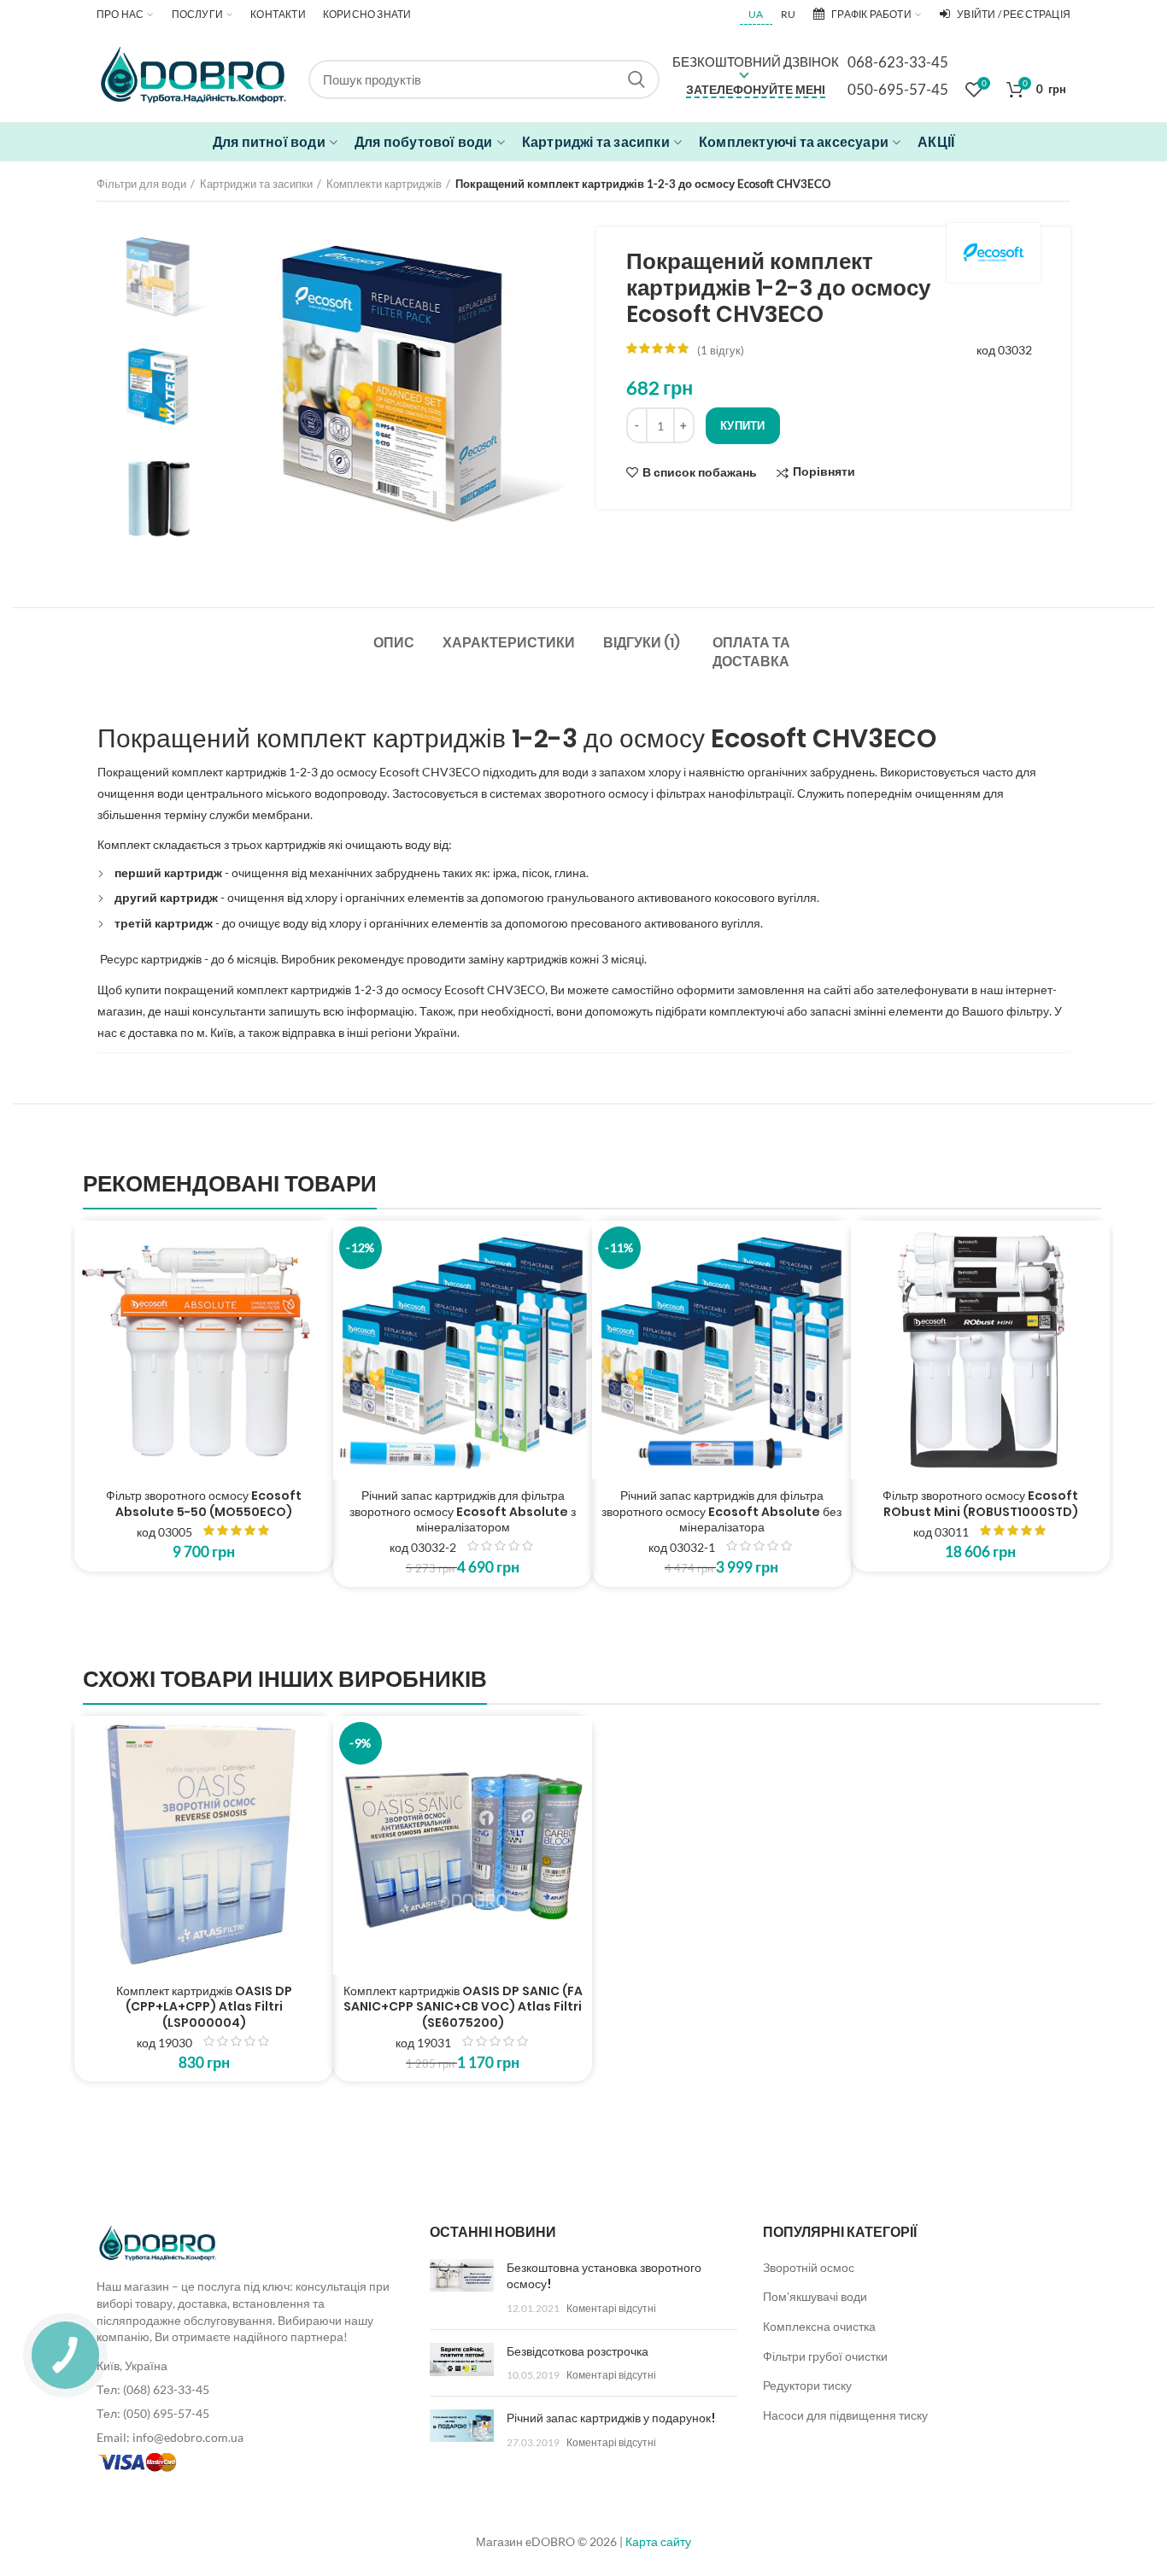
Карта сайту (658, 2541)
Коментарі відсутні (611, 2308)
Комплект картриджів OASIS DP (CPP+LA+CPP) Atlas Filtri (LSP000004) (204, 2007)
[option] (159, 277)
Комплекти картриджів (384, 184)
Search (636, 79)
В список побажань (700, 472)
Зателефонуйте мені (756, 89)
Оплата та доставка (751, 652)
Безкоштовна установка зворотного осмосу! (604, 2276)
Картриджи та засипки (256, 184)
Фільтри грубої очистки (825, 2356)
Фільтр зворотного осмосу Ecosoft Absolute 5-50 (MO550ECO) (204, 1503)
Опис (394, 643)
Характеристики (509, 643)
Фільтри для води (141, 184)
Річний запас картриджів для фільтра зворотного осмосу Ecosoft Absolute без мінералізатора (721, 1511)
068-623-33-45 (898, 62)
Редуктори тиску (807, 2385)
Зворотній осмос (809, 2267)
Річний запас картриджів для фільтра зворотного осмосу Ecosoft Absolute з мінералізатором (463, 1511)
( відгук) (721, 350)
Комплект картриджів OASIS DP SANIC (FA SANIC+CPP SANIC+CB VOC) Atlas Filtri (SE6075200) (463, 2007)
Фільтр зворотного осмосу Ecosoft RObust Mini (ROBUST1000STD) (980, 1503)
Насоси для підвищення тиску (845, 2415)
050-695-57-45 (898, 89)
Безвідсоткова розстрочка (578, 2351)
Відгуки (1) (642, 643)
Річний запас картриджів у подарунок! (611, 2418)
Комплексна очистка (819, 2326)
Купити (743, 425)
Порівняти (824, 472)
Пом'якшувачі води (815, 2296)
